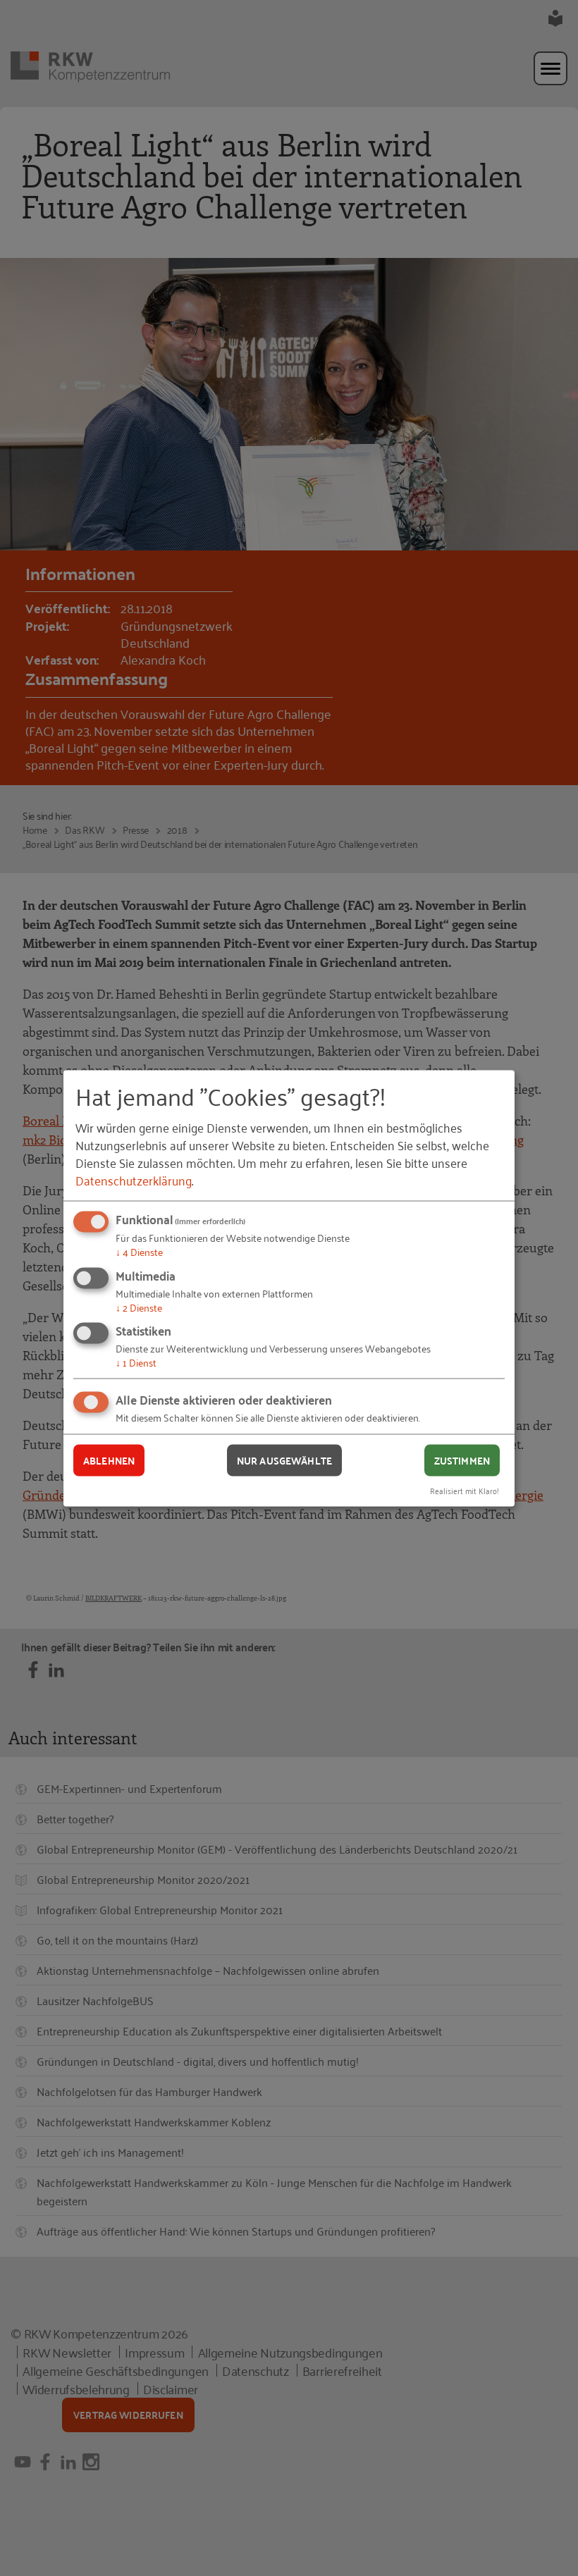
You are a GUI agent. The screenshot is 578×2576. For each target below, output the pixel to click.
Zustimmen (462, 1460)
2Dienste (139, 1306)
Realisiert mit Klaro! (465, 1490)
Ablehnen (109, 1460)
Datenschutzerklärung (134, 1180)
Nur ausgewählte (284, 1460)
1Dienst (136, 1362)
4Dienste (139, 1251)
